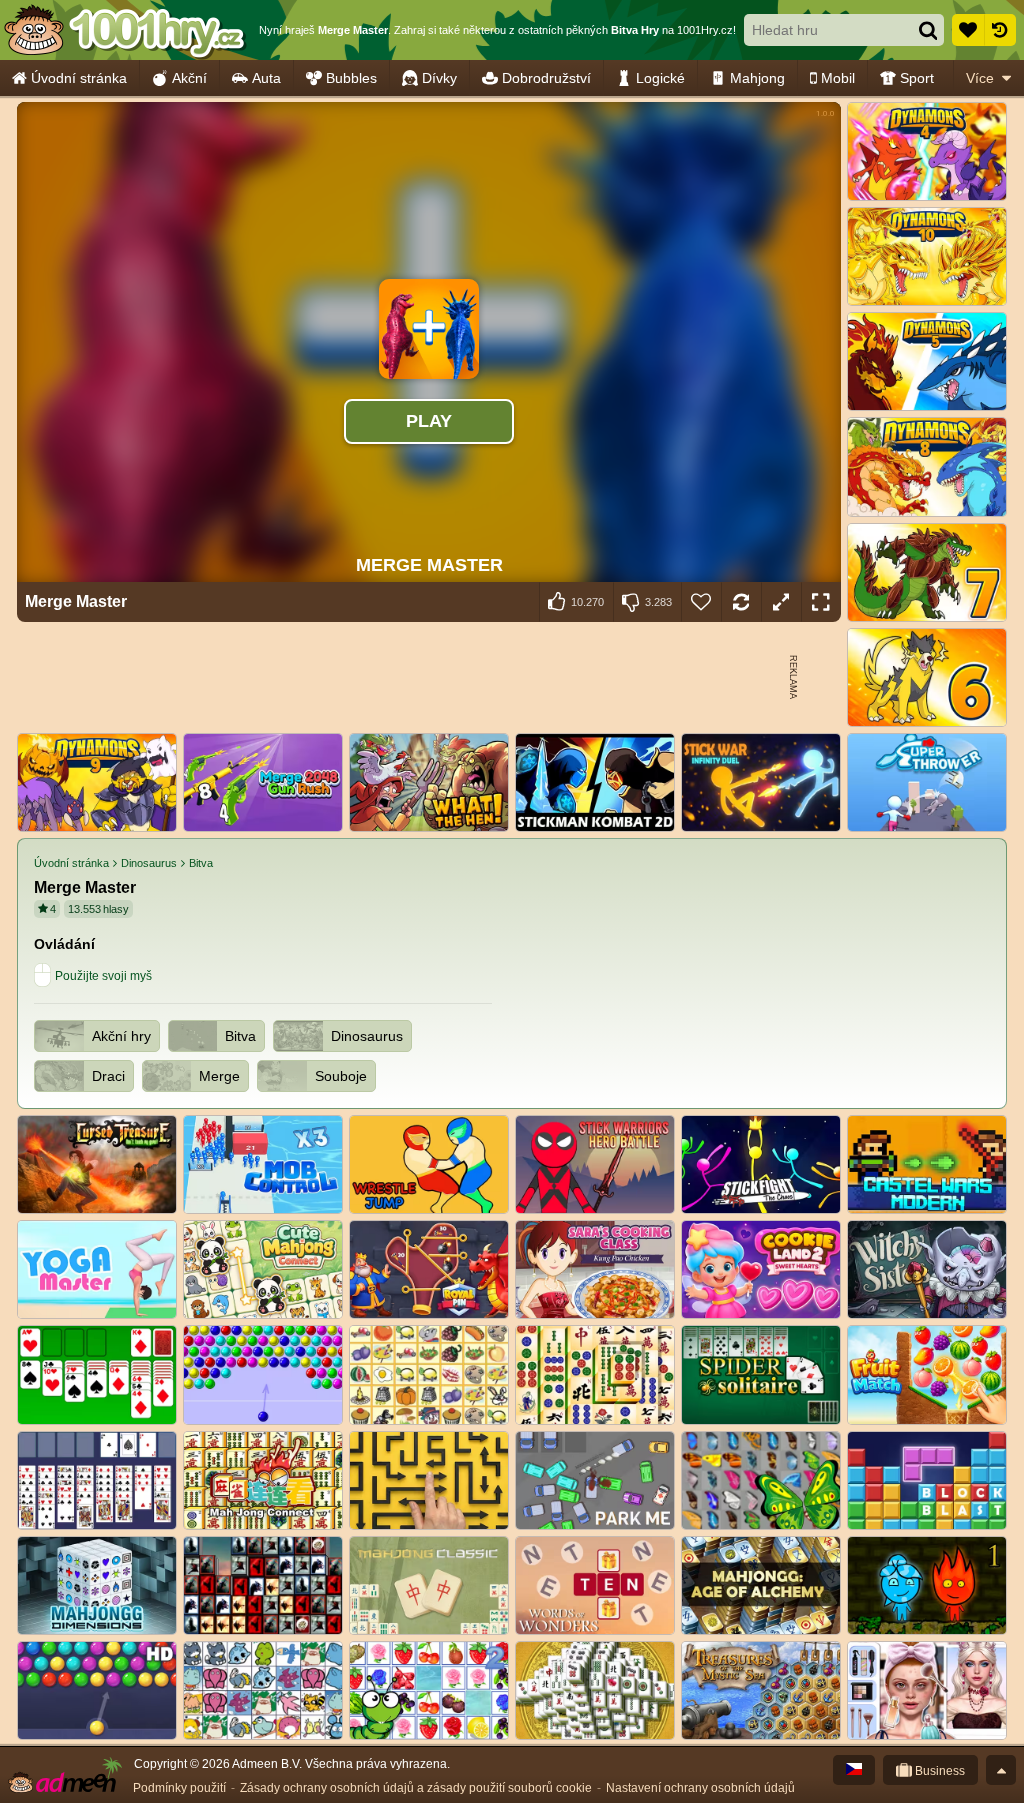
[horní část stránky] (1001, 1770)
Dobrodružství (546, 78)
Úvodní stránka (79, 78)
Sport (917, 78)
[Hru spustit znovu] (741, 602)
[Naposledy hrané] (1000, 30)
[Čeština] (854, 1770)
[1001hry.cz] (125, 30)
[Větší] (781, 602)
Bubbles (351, 78)
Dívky (439, 78)
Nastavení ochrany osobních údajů (700, 1788)
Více (980, 78)
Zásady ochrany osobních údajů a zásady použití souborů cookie (416, 1788)
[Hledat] (928, 30)
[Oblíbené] (968, 30)
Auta (266, 78)
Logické (660, 78)
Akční (189, 78)
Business (938, 1771)
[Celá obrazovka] (821, 602)
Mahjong (757, 78)
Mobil (838, 78)
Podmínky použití (179, 1788)
